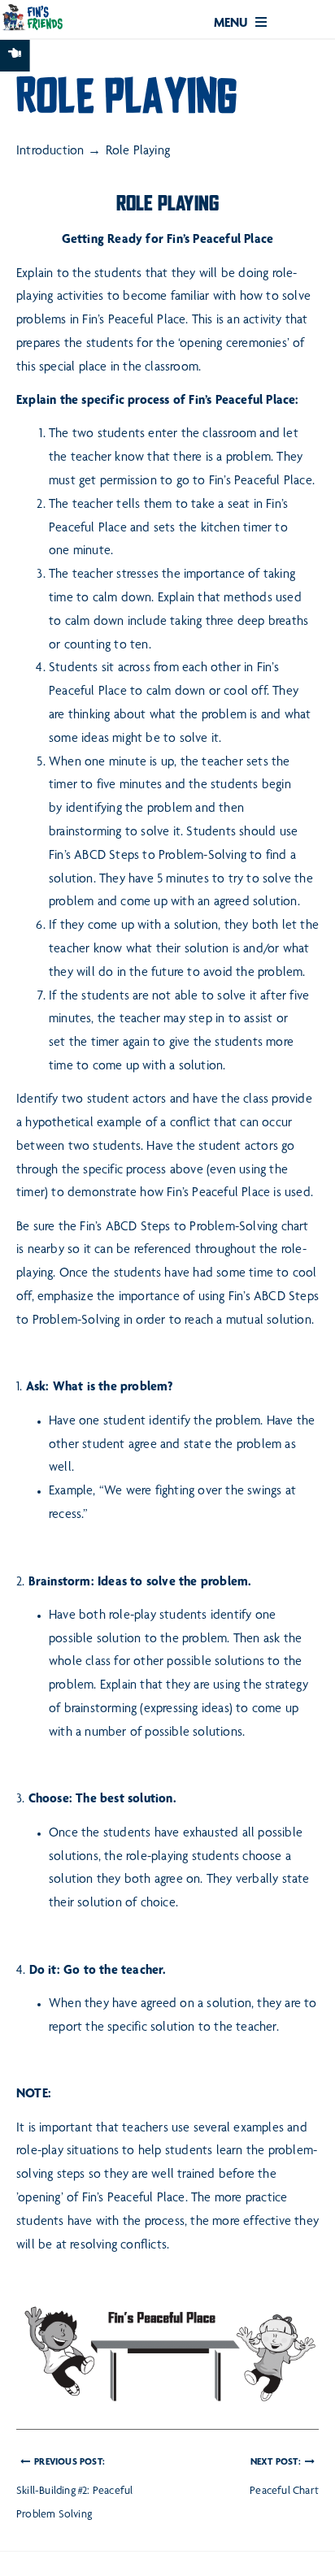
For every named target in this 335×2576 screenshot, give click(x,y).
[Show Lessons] (15, 56)
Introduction (50, 152)
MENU (233, 24)
